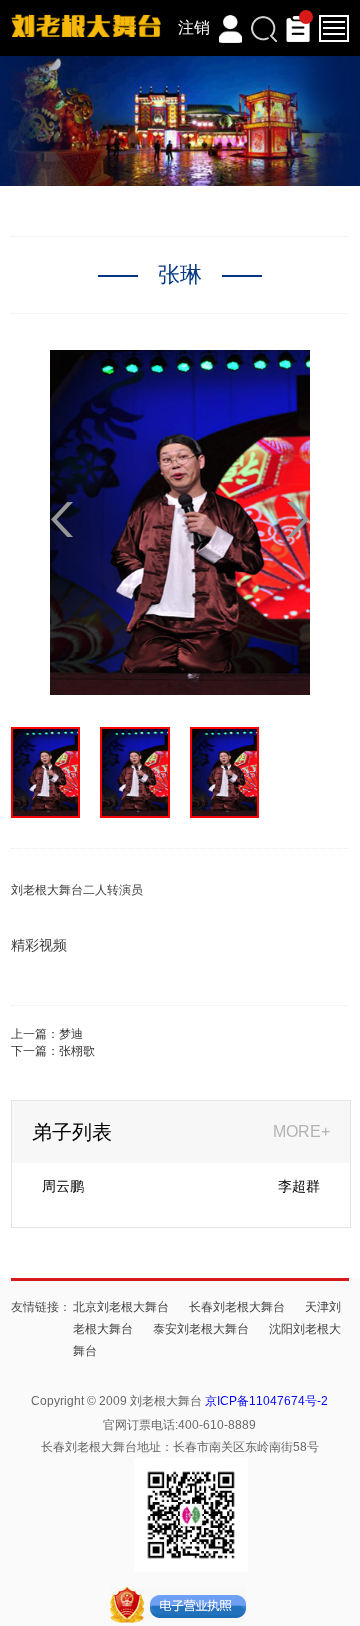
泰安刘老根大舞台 (201, 1329)
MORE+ (301, 1131)
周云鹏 (63, 1186)
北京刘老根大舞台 (121, 1307)
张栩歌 (77, 1051)
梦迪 (71, 1034)
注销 (194, 27)
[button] (298, 519)
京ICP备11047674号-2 (266, 1401)
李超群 (299, 1186)
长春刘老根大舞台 (237, 1307)
